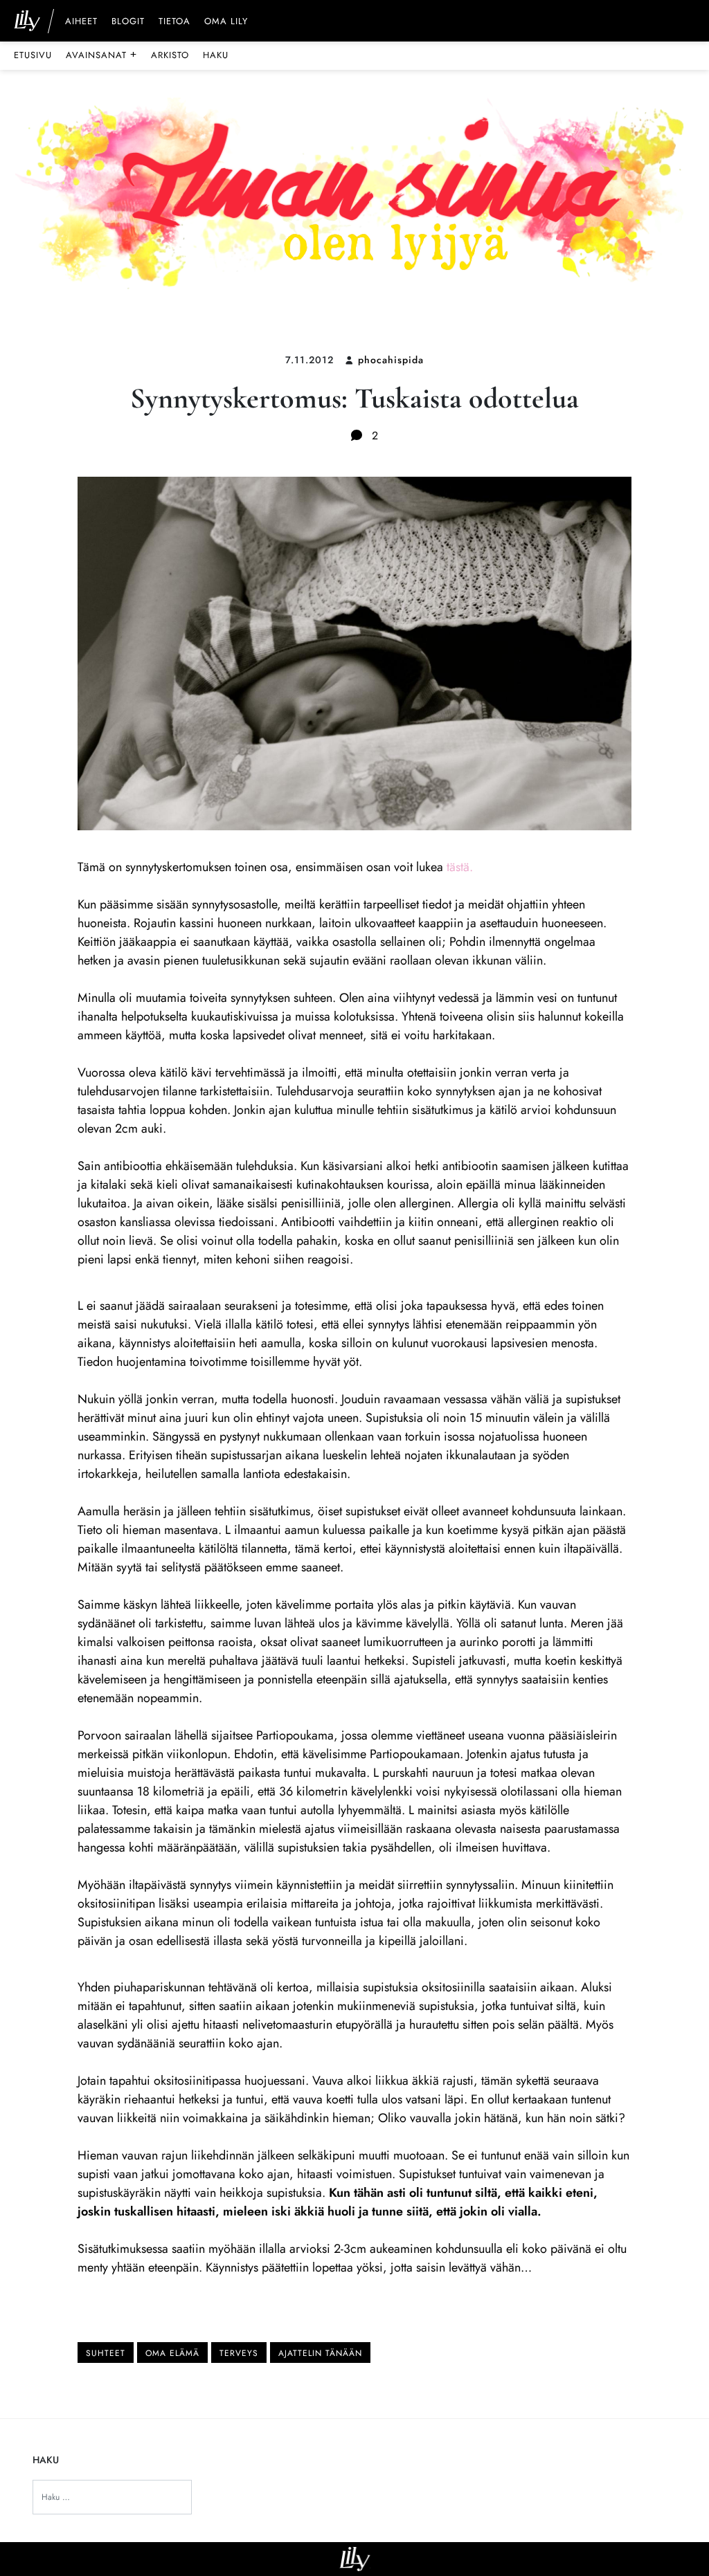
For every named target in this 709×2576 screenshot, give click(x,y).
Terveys (239, 2353)
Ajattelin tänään (320, 2353)
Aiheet (81, 22)
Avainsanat (101, 55)
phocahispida (391, 360)
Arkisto (170, 55)
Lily (355, 2559)
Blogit (128, 22)
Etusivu (33, 55)
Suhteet (106, 2353)
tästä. (460, 867)
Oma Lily (226, 22)
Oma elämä (172, 2353)
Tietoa (174, 22)
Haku (216, 55)
